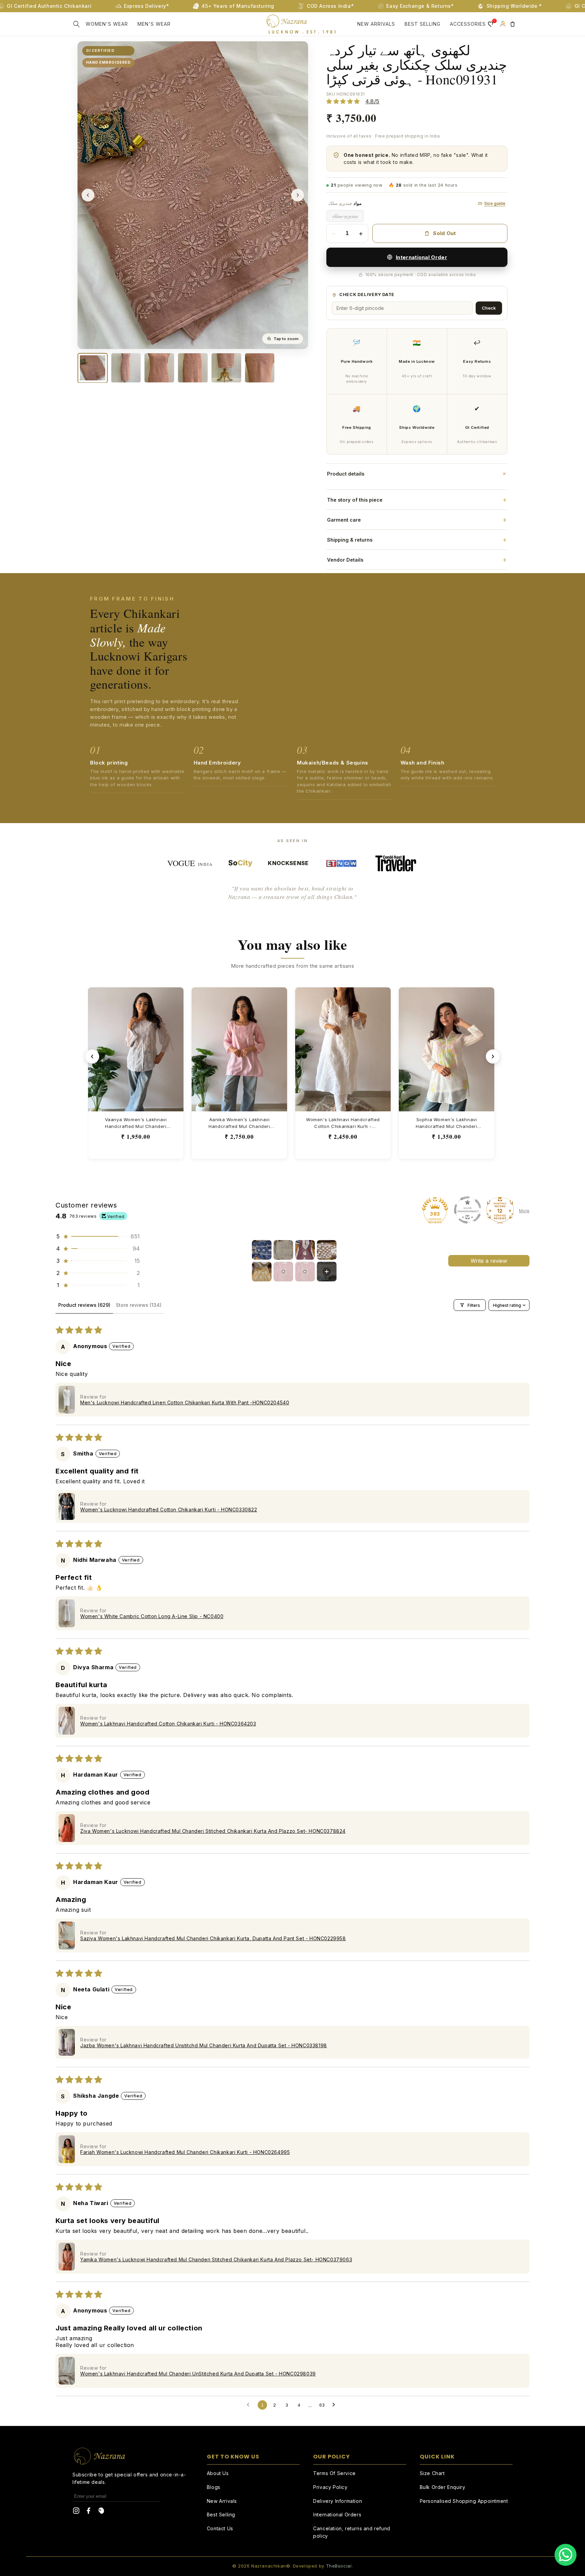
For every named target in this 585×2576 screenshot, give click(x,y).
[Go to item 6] (283, 1272)
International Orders (337, 2515)
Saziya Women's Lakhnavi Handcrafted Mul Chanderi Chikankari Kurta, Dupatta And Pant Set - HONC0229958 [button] (213, 1938)
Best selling (422, 24)
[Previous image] (88, 195)
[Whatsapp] (566, 2555)
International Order (421, 257)
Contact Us (220, 2528)
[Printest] (101, 2512)
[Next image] (298, 195)
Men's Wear (154, 24)
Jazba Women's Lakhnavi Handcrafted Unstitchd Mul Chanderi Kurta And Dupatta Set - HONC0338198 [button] (204, 2045)
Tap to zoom (286, 339)
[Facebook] (89, 2512)
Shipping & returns (417, 540)
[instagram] (76, 2512)
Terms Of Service (334, 2473)
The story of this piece (417, 500)
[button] (77, 24)
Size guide (495, 203)
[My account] (503, 24)
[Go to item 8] (327, 1272)
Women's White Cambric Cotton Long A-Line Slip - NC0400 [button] (152, 1616)
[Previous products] (92, 1056)
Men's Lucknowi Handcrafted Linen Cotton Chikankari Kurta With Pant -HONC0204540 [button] (185, 1402)
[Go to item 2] (283, 1250)
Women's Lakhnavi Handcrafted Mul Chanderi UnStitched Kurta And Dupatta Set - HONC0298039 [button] (198, 2374)
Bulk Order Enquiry (443, 2487)
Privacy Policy (330, 2487)
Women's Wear (107, 24)
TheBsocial (339, 2566)
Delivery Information (338, 2501)
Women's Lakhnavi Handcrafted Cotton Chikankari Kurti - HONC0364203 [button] (168, 1724)
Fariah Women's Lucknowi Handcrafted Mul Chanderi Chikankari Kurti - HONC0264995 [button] (185, 2152)
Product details (417, 474)
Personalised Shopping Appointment (464, 2501)
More (524, 1211)
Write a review (489, 1261)
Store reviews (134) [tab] (139, 1305)
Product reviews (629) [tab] (84, 1305)
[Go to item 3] (305, 1250)
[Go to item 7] (305, 1272)
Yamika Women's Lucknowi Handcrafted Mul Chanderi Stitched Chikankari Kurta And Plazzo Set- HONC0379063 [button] (216, 2259)
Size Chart (432, 2473)
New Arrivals (376, 24)
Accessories (468, 24)
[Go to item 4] (327, 1250)
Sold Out (444, 233)
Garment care (417, 520)
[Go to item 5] (262, 1272)
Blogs (214, 2487)
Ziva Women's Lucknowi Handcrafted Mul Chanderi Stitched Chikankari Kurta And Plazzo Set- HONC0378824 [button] (213, 1831)
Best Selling (221, 2515)
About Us (218, 2473)
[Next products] (493, 1056)
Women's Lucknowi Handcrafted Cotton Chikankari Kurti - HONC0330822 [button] (169, 1510)
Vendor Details (417, 560)
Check (489, 308)
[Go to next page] (335, 2405)
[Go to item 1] (262, 1250)
